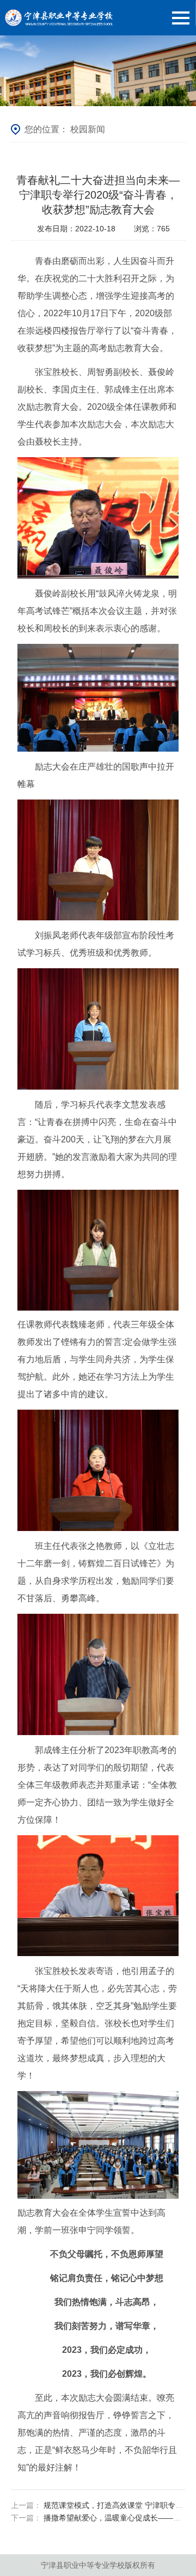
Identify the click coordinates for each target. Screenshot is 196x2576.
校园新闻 (88, 129)
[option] (98, 71)
